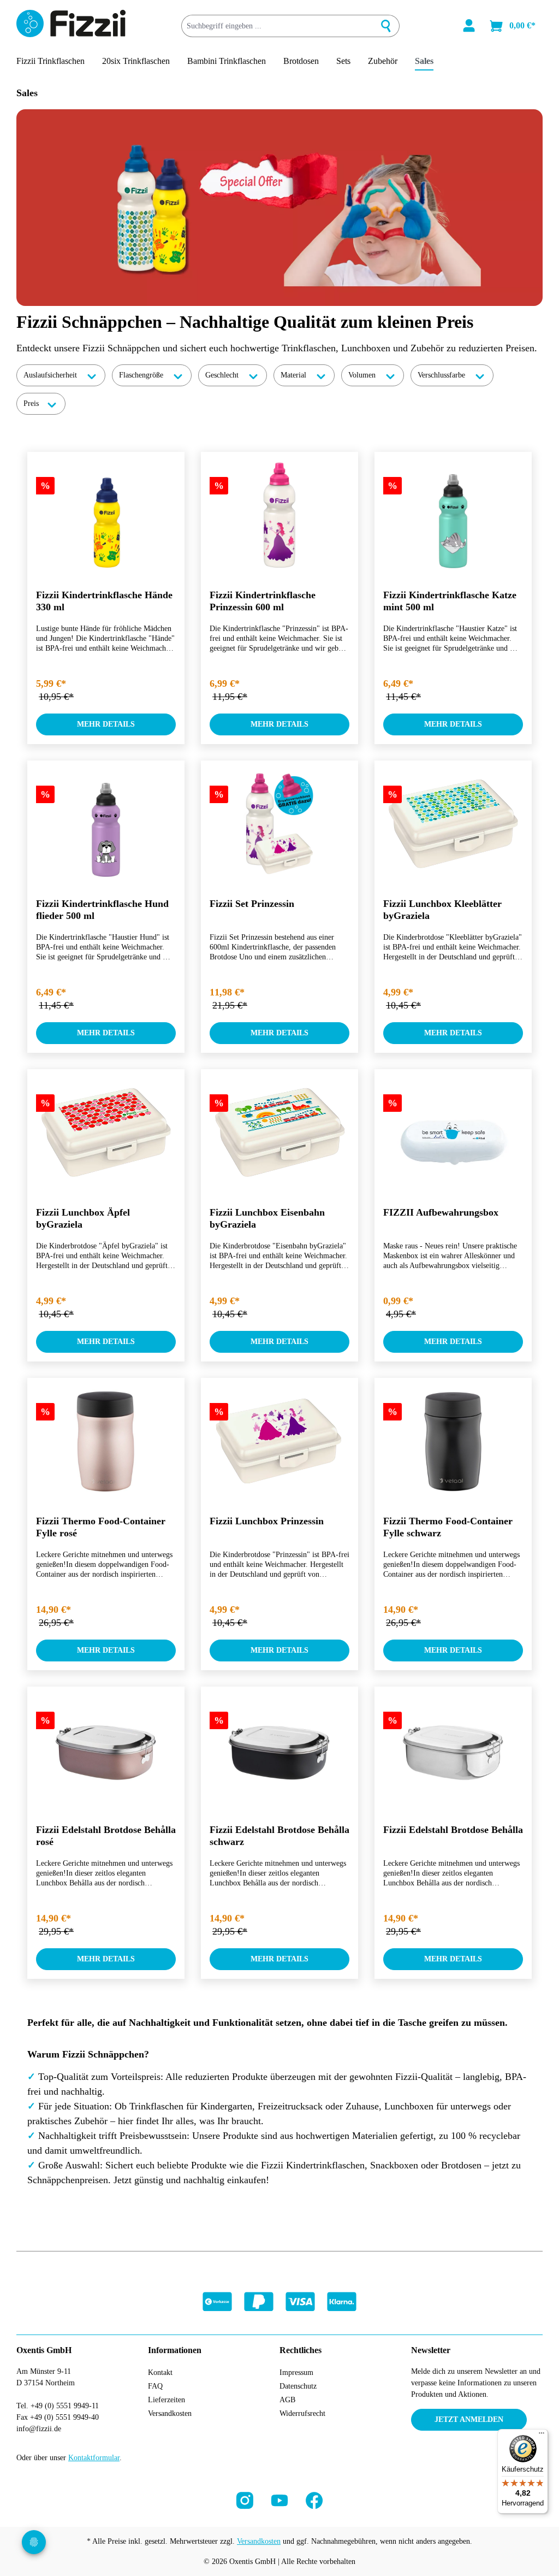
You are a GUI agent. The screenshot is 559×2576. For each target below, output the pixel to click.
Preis (32, 403)
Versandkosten (170, 2413)
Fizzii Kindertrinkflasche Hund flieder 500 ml (102, 910)
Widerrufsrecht (302, 2413)
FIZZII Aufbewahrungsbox (441, 1212)
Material (295, 375)
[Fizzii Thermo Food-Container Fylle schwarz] (453, 1441)
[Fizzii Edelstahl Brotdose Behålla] (453, 1750)
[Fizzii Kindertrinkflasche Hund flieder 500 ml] (106, 824)
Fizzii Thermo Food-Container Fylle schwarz (448, 1527)
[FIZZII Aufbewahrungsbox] (453, 1133)
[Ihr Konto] (469, 26)
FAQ (155, 2386)
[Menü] (542, 2436)
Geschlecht (223, 375)
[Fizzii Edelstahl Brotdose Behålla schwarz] (279, 1750)
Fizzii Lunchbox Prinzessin (267, 1521)
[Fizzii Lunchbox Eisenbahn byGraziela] (279, 1133)
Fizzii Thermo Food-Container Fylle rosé (101, 1527)
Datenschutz (298, 2386)
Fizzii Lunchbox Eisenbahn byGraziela (267, 1218)
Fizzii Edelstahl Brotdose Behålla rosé (106, 1836)
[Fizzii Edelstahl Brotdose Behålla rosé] (106, 1750)
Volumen (363, 375)
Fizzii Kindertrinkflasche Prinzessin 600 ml (263, 601)
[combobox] (277, 26)
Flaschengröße (142, 375)
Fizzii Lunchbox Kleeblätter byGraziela (442, 910)
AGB (287, 2400)
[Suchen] (386, 26)
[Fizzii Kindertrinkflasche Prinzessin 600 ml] (279, 515)
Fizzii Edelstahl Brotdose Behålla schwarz (279, 1836)
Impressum (296, 2372)
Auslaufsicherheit (51, 375)
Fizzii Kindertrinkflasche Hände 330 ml (104, 601)
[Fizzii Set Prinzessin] (279, 824)
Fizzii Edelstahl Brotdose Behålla (453, 1830)
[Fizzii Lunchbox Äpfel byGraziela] (106, 1133)
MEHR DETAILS (106, 724)
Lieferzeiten (166, 2400)
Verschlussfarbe (442, 375)
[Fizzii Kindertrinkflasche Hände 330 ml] (106, 515)
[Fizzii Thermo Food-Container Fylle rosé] (106, 1441)
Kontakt (160, 2372)
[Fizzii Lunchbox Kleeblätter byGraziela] (453, 824)
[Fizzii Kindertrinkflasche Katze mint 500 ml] (453, 515)
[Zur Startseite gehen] (71, 23)
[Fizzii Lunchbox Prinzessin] (279, 1441)
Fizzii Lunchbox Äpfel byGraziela (83, 1218)
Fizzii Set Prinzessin (252, 904)
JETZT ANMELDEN (469, 2419)
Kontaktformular (94, 2458)
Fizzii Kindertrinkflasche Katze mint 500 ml (450, 601)
